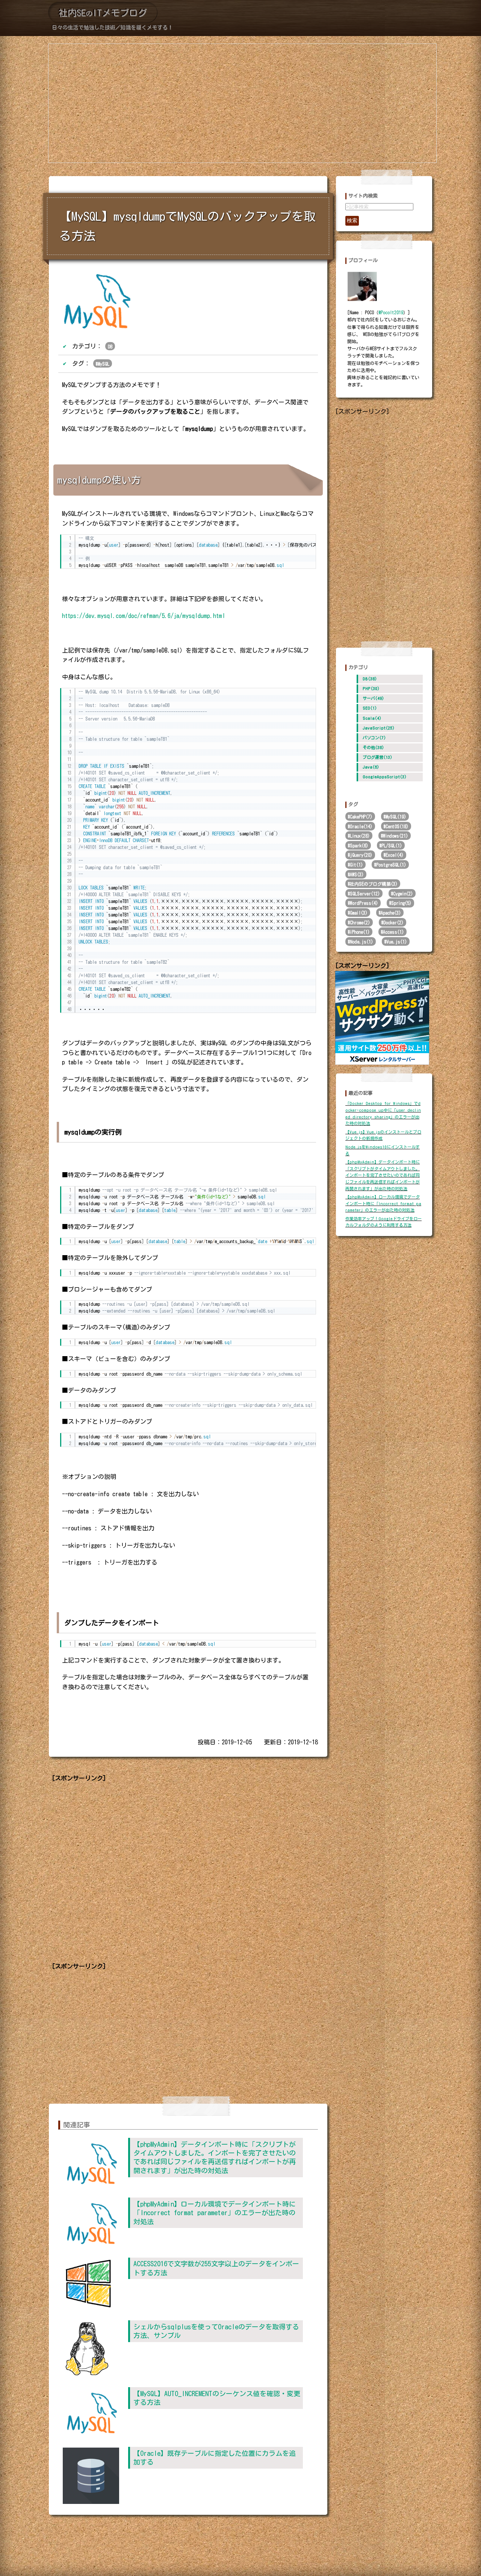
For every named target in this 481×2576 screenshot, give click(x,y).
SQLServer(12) (365, 894)
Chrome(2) (360, 922)
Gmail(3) (359, 913)
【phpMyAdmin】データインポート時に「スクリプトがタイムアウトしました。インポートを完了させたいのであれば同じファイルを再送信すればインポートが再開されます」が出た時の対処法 (383, 1175)
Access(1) (393, 932)
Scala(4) (371, 718)
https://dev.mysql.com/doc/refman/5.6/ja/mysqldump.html (144, 616)
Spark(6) (359, 846)
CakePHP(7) (361, 817)
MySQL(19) (396, 817)
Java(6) (370, 767)
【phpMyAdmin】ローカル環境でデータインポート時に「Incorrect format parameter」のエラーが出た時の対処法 (215, 2213)
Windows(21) (396, 836)
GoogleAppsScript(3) (383, 777)
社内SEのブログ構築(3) (374, 884)
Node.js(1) (362, 942)
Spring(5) (401, 903)
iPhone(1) (360, 932)
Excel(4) (395, 855)
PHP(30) (370, 688)
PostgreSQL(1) (391, 865)
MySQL (104, 364)
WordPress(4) (364, 903)
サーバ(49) (372, 698)
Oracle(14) (361, 826)
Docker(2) (393, 922)
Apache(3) (391, 913)
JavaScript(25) (377, 728)
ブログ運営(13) (376, 757)
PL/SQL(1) (392, 846)
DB (110, 347)
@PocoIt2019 (391, 312)
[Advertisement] (242, 103)
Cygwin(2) (403, 894)
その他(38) (372, 747)
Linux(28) (360, 836)
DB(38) (369, 679)
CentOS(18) (397, 826)
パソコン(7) (373, 738)
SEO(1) (369, 708)
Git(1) (356, 865)
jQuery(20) (361, 855)
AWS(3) (357, 874)
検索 (352, 220)
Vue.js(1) (397, 942)
